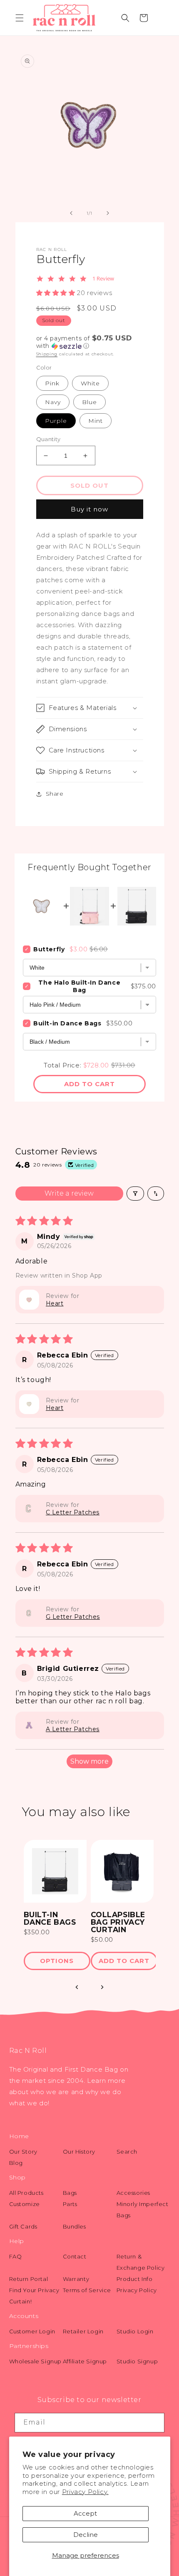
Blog (16, 2163)
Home (19, 2136)
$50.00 (102, 1939)
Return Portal (29, 2279)
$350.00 (37, 1932)
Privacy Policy (137, 2290)
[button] (20, 18)
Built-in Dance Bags (67, 1023)
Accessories (134, 2193)
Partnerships (29, 2346)
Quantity (48, 439)
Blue (89, 402)
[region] (90, 1909)
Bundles (75, 2226)
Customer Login (32, 2331)
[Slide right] (108, 213)
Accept (85, 2513)
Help (17, 2241)
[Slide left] (71, 213)
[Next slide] (102, 1987)
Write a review (69, 1193)
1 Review (103, 279)
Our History (79, 2152)
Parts (70, 2204)
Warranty (76, 2279)
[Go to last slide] (77, 1987)
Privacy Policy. (85, 2492)
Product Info (135, 2279)
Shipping (47, 354)
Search (127, 2152)
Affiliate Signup (85, 2361)
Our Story (23, 2152)
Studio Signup (137, 2361)
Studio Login (135, 2331)
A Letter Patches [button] (73, 1729)
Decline (86, 2535)
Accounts (24, 2316)
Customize (25, 2204)
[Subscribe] (155, 2423)
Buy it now (89, 509)
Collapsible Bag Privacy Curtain (118, 1922)
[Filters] (135, 1194)
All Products (26, 2193)
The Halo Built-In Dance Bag (79, 986)
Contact (75, 2256)
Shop (17, 2177)
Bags (70, 2193)
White (90, 383)
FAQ (16, 2256)
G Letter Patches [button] (73, 1617)
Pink (52, 383)
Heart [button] (55, 1303)
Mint (96, 421)
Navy (53, 402)
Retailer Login (83, 2331)
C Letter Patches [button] (73, 1512)
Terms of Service (87, 2290)
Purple (56, 421)
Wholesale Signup (36, 2361)
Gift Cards (23, 2226)
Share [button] (55, 794)
